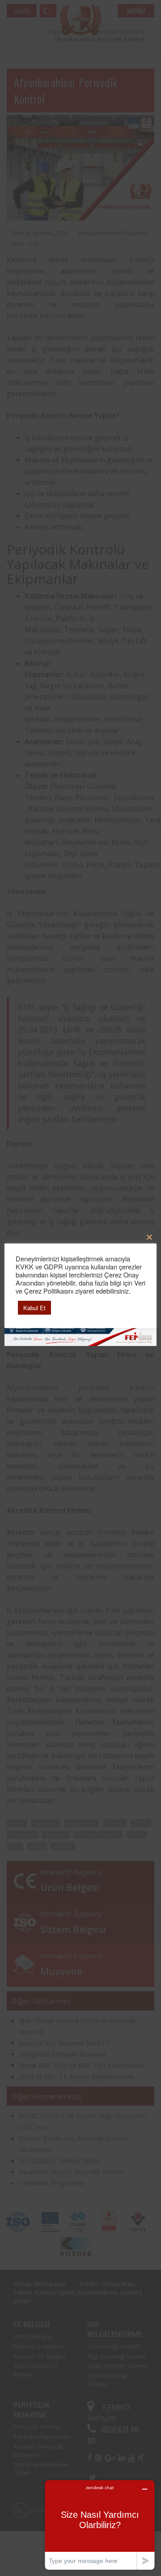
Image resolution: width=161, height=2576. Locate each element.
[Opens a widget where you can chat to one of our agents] (100, 2525)
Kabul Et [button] (34, 1308)
